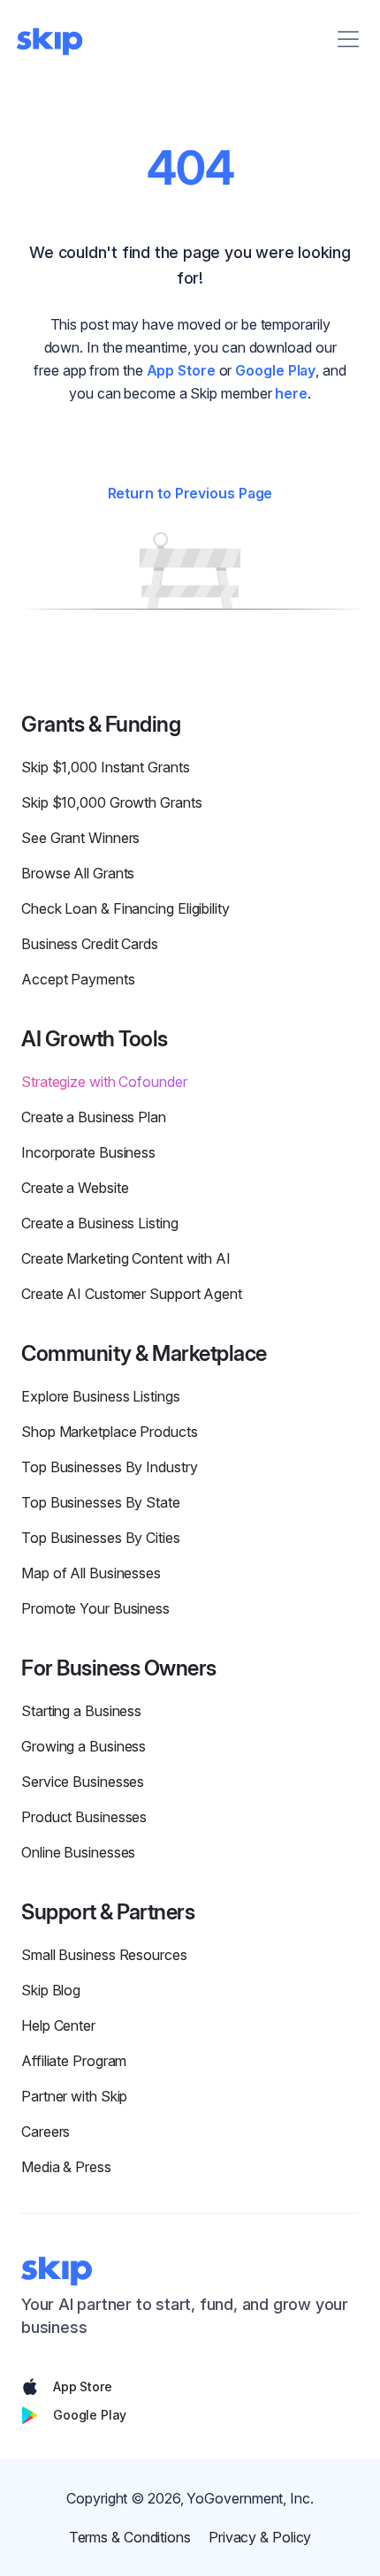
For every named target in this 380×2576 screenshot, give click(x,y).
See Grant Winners (80, 838)
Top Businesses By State (101, 1502)
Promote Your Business (95, 1608)
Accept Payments (78, 979)
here (291, 393)
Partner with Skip (74, 2096)
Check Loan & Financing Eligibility (125, 908)
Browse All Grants (78, 873)
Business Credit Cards (90, 944)
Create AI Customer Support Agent (132, 1294)
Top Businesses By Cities (101, 1538)
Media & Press (66, 2167)
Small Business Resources (104, 1955)
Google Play (275, 370)
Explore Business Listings (101, 1396)
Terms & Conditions (130, 2537)
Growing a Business (84, 1746)
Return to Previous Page (190, 493)
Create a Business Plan (94, 1117)
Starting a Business (81, 1711)
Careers (46, 2131)
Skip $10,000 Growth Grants (112, 802)
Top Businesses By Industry (110, 1467)
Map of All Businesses (91, 1573)
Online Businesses (78, 1852)
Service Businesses (83, 1782)
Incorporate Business (88, 1152)
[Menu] (348, 39)
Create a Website (75, 1188)
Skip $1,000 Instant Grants (106, 767)
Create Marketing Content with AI (126, 1258)
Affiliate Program (74, 2061)
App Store (181, 370)
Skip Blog (51, 1990)
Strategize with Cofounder (104, 1082)
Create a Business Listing (100, 1223)
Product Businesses (84, 1817)
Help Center (58, 2025)
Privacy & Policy (260, 2537)
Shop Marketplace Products (110, 1432)
